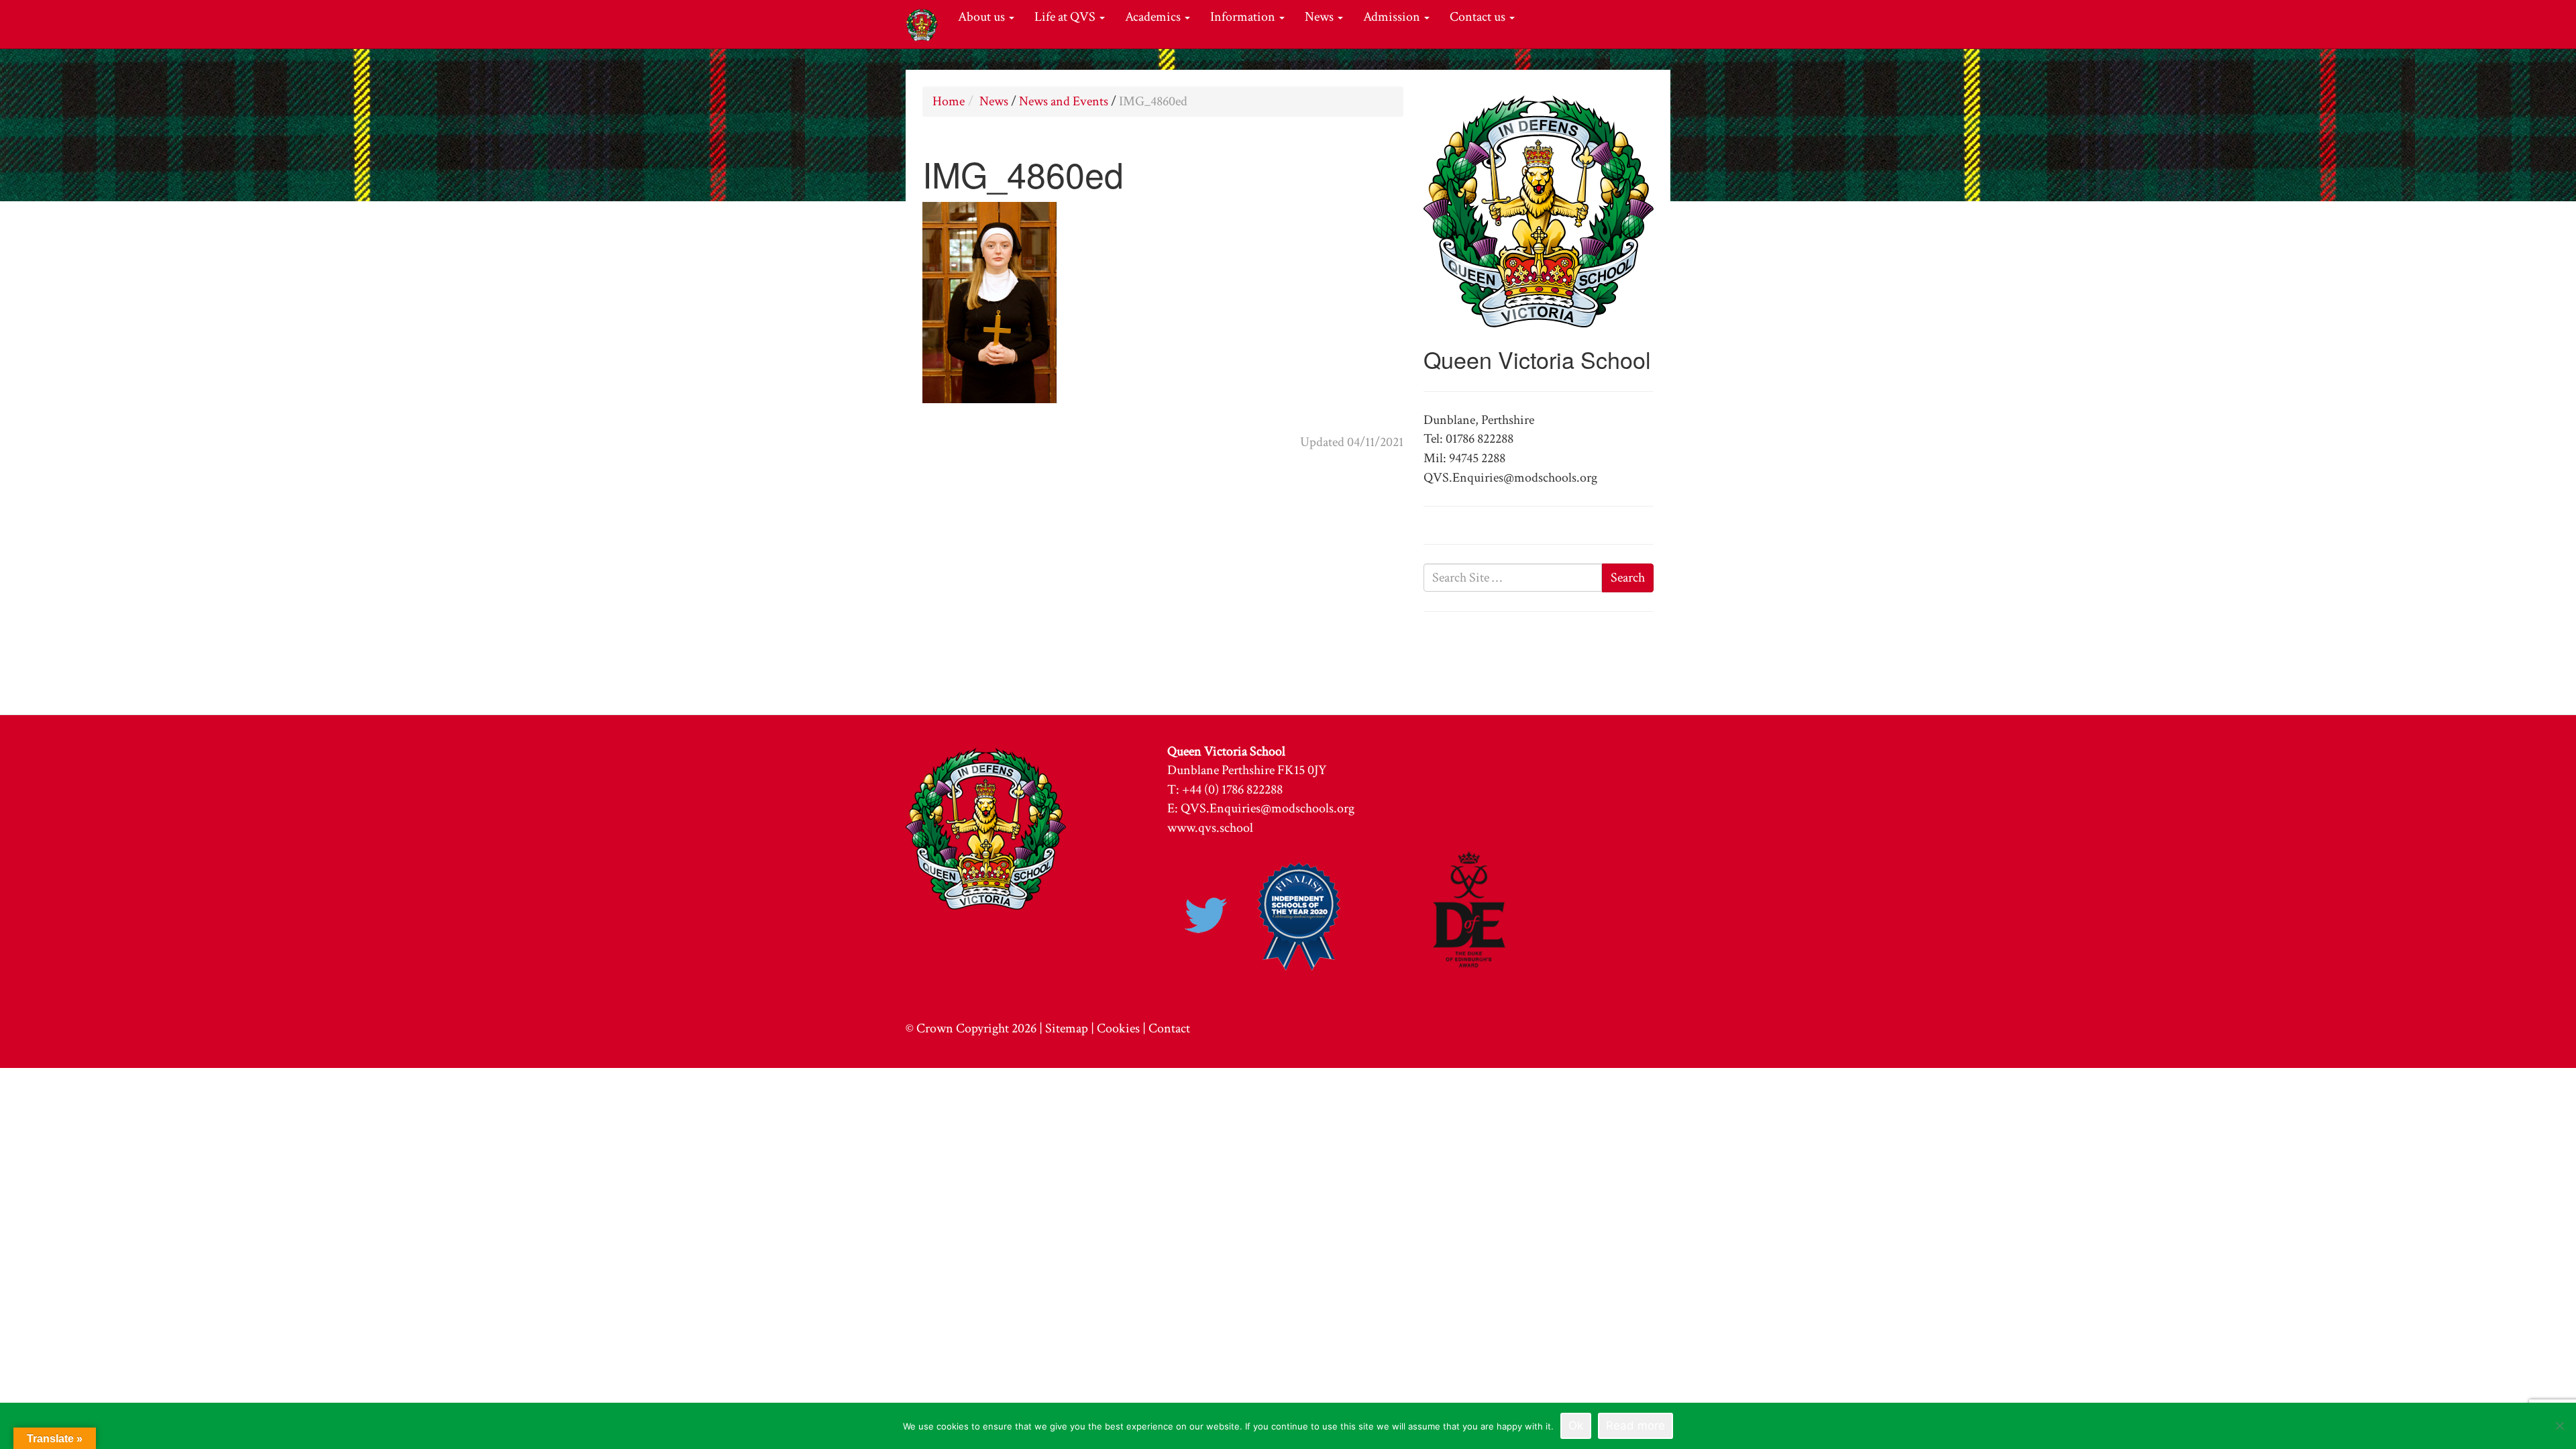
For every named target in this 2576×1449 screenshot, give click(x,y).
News (1321, 17)
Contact (1169, 1028)
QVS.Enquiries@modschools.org (1268, 808)
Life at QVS (1066, 17)
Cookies (1118, 1028)
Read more (1635, 1426)
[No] (2559, 1426)
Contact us (1479, 17)
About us (983, 17)
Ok (1576, 1426)
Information (1244, 17)
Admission (1393, 17)
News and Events (1064, 101)
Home (949, 101)
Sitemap (1067, 1028)
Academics (1154, 17)
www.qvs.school (1210, 828)
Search (1628, 578)
